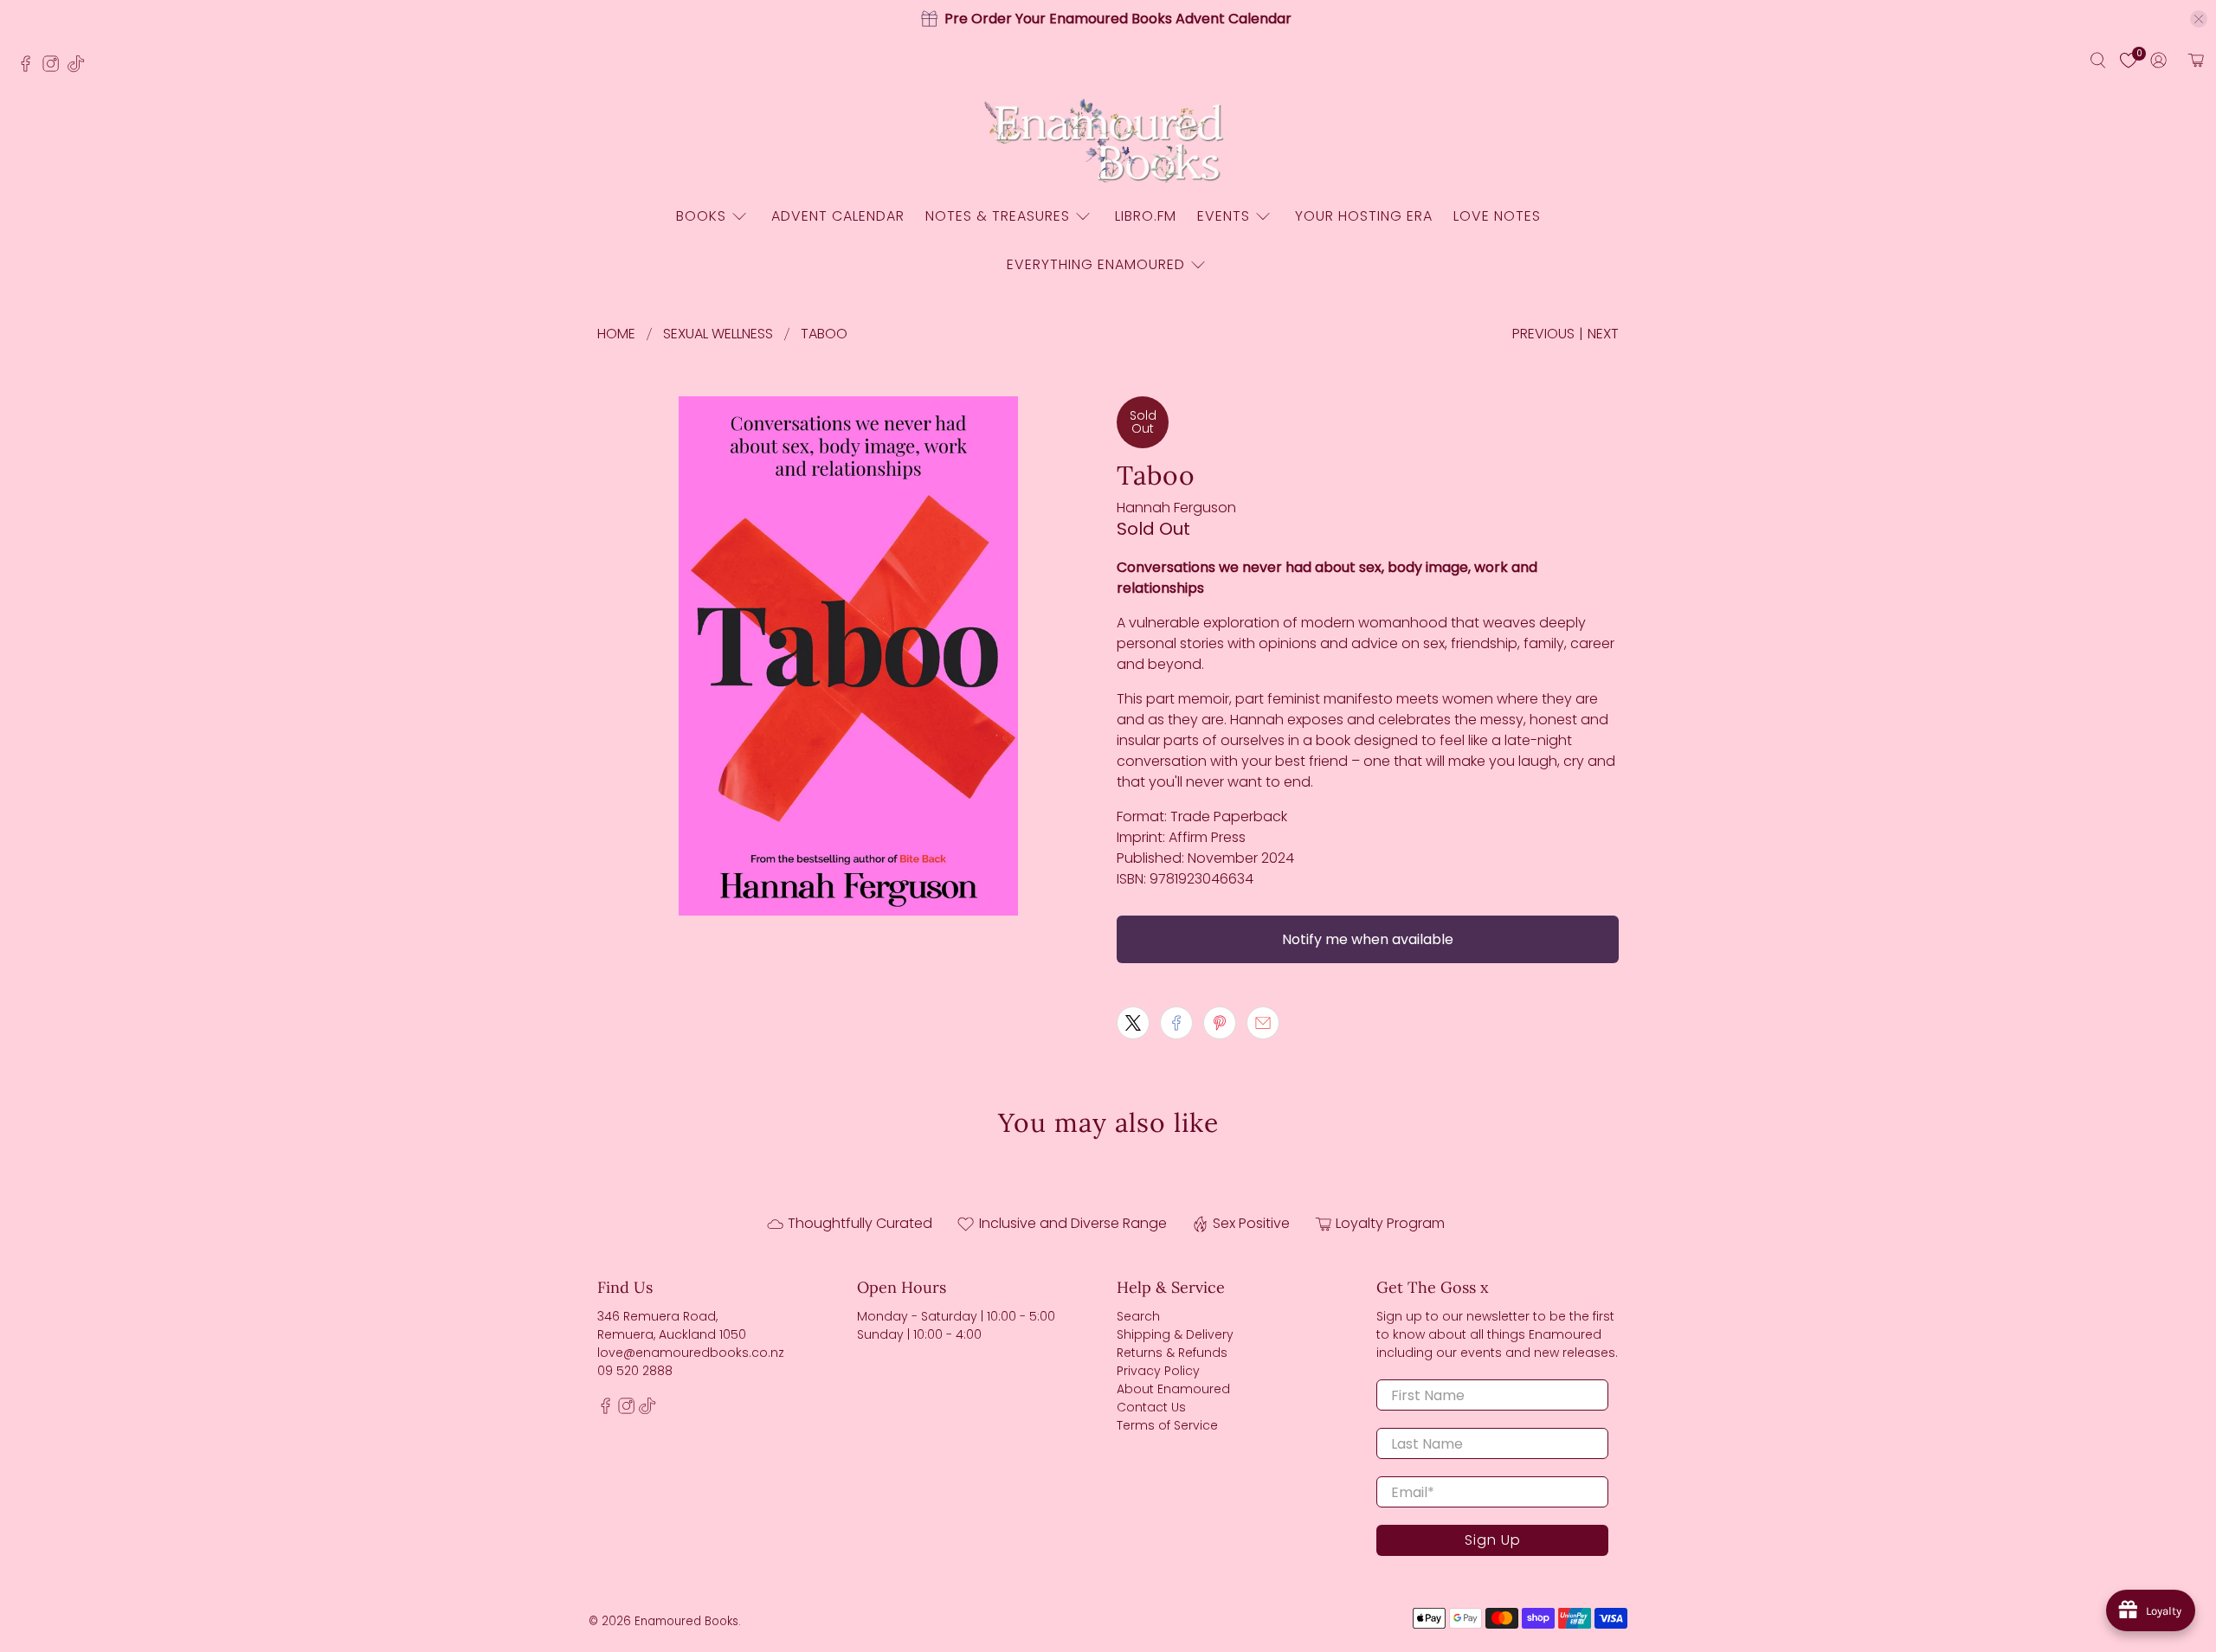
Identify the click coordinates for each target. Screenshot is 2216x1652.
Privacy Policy (1158, 1371)
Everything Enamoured (1096, 264)
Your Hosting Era (1364, 216)
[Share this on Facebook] (1176, 1023)
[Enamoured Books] (1108, 142)
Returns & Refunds (1172, 1353)
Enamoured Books (686, 1621)
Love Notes (1497, 216)
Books (701, 216)
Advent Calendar (838, 216)
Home (616, 334)
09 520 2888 (635, 1371)
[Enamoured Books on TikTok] (80, 68)
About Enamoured (1173, 1389)
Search (1138, 1316)
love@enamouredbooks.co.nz (691, 1353)
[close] (2199, 19)
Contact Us (1151, 1407)
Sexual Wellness (718, 334)
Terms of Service (1167, 1425)
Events (1224, 216)
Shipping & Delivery (1175, 1334)
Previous (1543, 334)
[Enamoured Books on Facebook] (30, 68)
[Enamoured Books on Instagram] (55, 68)
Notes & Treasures (998, 216)
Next (1603, 334)
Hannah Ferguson (1176, 508)
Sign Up (1493, 1540)
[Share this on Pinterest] (1220, 1023)
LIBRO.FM (1146, 216)
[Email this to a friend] (1263, 1023)
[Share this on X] (1133, 1023)
